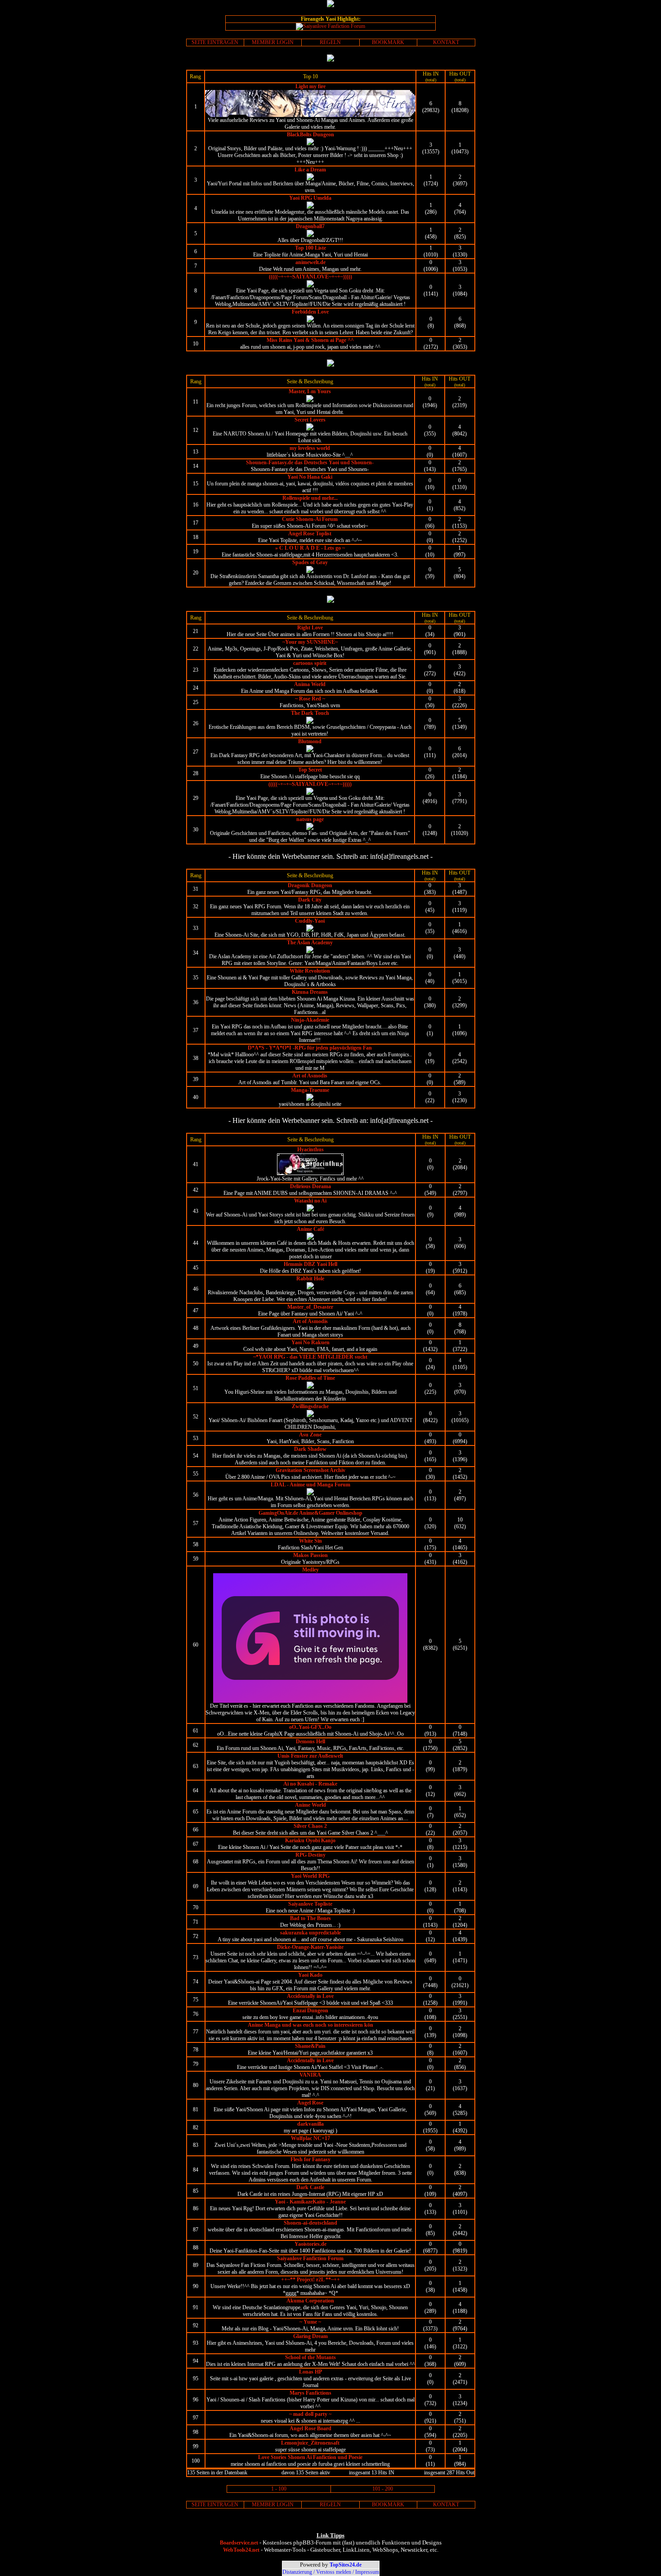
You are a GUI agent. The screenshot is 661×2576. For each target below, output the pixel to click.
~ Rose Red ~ (310, 699)
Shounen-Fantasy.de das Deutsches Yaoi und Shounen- (310, 462)
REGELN (330, 42)
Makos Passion (310, 1555)
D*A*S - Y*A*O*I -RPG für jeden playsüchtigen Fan (310, 1048)
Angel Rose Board (310, 2428)
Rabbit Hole (310, 1279)
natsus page (310, 819)
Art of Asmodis (310, 1076)
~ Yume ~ (310, 2322)
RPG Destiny (310, 1855)
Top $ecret (310, 770)
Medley (310, 1570)
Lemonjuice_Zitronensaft (310, 2443)
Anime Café (310, 1229)
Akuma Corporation (310, 2301)
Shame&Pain (310, 2046)
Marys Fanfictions (310, 2393)
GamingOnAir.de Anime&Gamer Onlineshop (310, 1513)
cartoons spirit (310, 663)
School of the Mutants (310, 2357)
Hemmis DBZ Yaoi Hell (310, 1264)
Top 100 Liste (310, 248)
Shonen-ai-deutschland (310, 2223)
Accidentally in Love (310, 1996)
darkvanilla (310, 2124)
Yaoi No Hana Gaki (310, 477)
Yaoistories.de (310, 2244)
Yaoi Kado (310, 1975)
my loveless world (310, 448)
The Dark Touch (310, 713)
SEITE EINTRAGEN (215, 42)
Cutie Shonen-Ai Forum (310, 519)
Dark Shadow (310, 1449)
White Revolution (310, 971)
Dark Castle (310, 2187)
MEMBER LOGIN (273, 42)
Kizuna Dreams (310, 992)
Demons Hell (310, 1741)
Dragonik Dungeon (310, 885)
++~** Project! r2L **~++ (310, 2280)
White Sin (310, 1541)
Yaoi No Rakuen (310, 1342)
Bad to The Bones (310, 1918)
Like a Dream (310, 170)
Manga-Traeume (310, 1090)
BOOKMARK (388, 42)
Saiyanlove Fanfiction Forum (310, 2258)
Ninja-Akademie (310, 1020)
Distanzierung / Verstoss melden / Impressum (331, 2572)
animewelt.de (310, 262)
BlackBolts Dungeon (310, 135)
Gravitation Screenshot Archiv (310, 1470)
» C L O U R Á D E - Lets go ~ (310, 548)
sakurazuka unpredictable (310, 1933)
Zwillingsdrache (310, 1406)
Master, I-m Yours (310, 391)
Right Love (310, 628)
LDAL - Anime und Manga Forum (310, 1485)
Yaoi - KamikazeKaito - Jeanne (310, 2202)
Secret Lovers (310, 420)
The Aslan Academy (310, 942)
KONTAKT (446, 42)
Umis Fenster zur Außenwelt (310, 1756)
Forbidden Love (310, 312)
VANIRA (310, 2075)
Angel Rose (310, 2103)
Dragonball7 (310, 226)
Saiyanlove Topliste (310, 1904)
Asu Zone (310, 1435)
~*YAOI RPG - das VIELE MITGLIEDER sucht (310, 1357)
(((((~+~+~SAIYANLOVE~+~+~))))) (310, 277)
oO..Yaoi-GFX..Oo (310, 1727)
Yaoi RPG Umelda (310, 198)
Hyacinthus (310, 1149)
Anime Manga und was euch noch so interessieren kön (310, 2025)
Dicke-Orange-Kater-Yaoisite (310, 1947)
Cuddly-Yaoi (310, 921)
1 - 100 (279, 2489)
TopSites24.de (346, 2565)
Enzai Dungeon (310, 2011)
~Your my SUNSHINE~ (310, 642)
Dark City (310, 900)
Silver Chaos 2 (310, 1826)
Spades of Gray (310, 562)
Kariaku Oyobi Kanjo (310, 1840)
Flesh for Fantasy (310, 2159)
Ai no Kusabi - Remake (310, 1784)
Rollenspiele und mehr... (310, 498)
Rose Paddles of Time (310, 1378)
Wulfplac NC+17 (310, 2138)
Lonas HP (310, 2372)
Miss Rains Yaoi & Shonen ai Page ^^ (310, 340)
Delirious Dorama (310, 1186)
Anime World (310, 1805)
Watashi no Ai (310, 1201)
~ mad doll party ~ (310, 2414)
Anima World (310, 684)
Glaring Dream (310, 2336)
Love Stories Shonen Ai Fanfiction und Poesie (310, 2457)
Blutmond (310, 741)
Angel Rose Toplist (310, 534)
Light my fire (310, 86)
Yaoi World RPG (310, 1876)
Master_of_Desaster (310, 1307)
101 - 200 (383, 2489)
